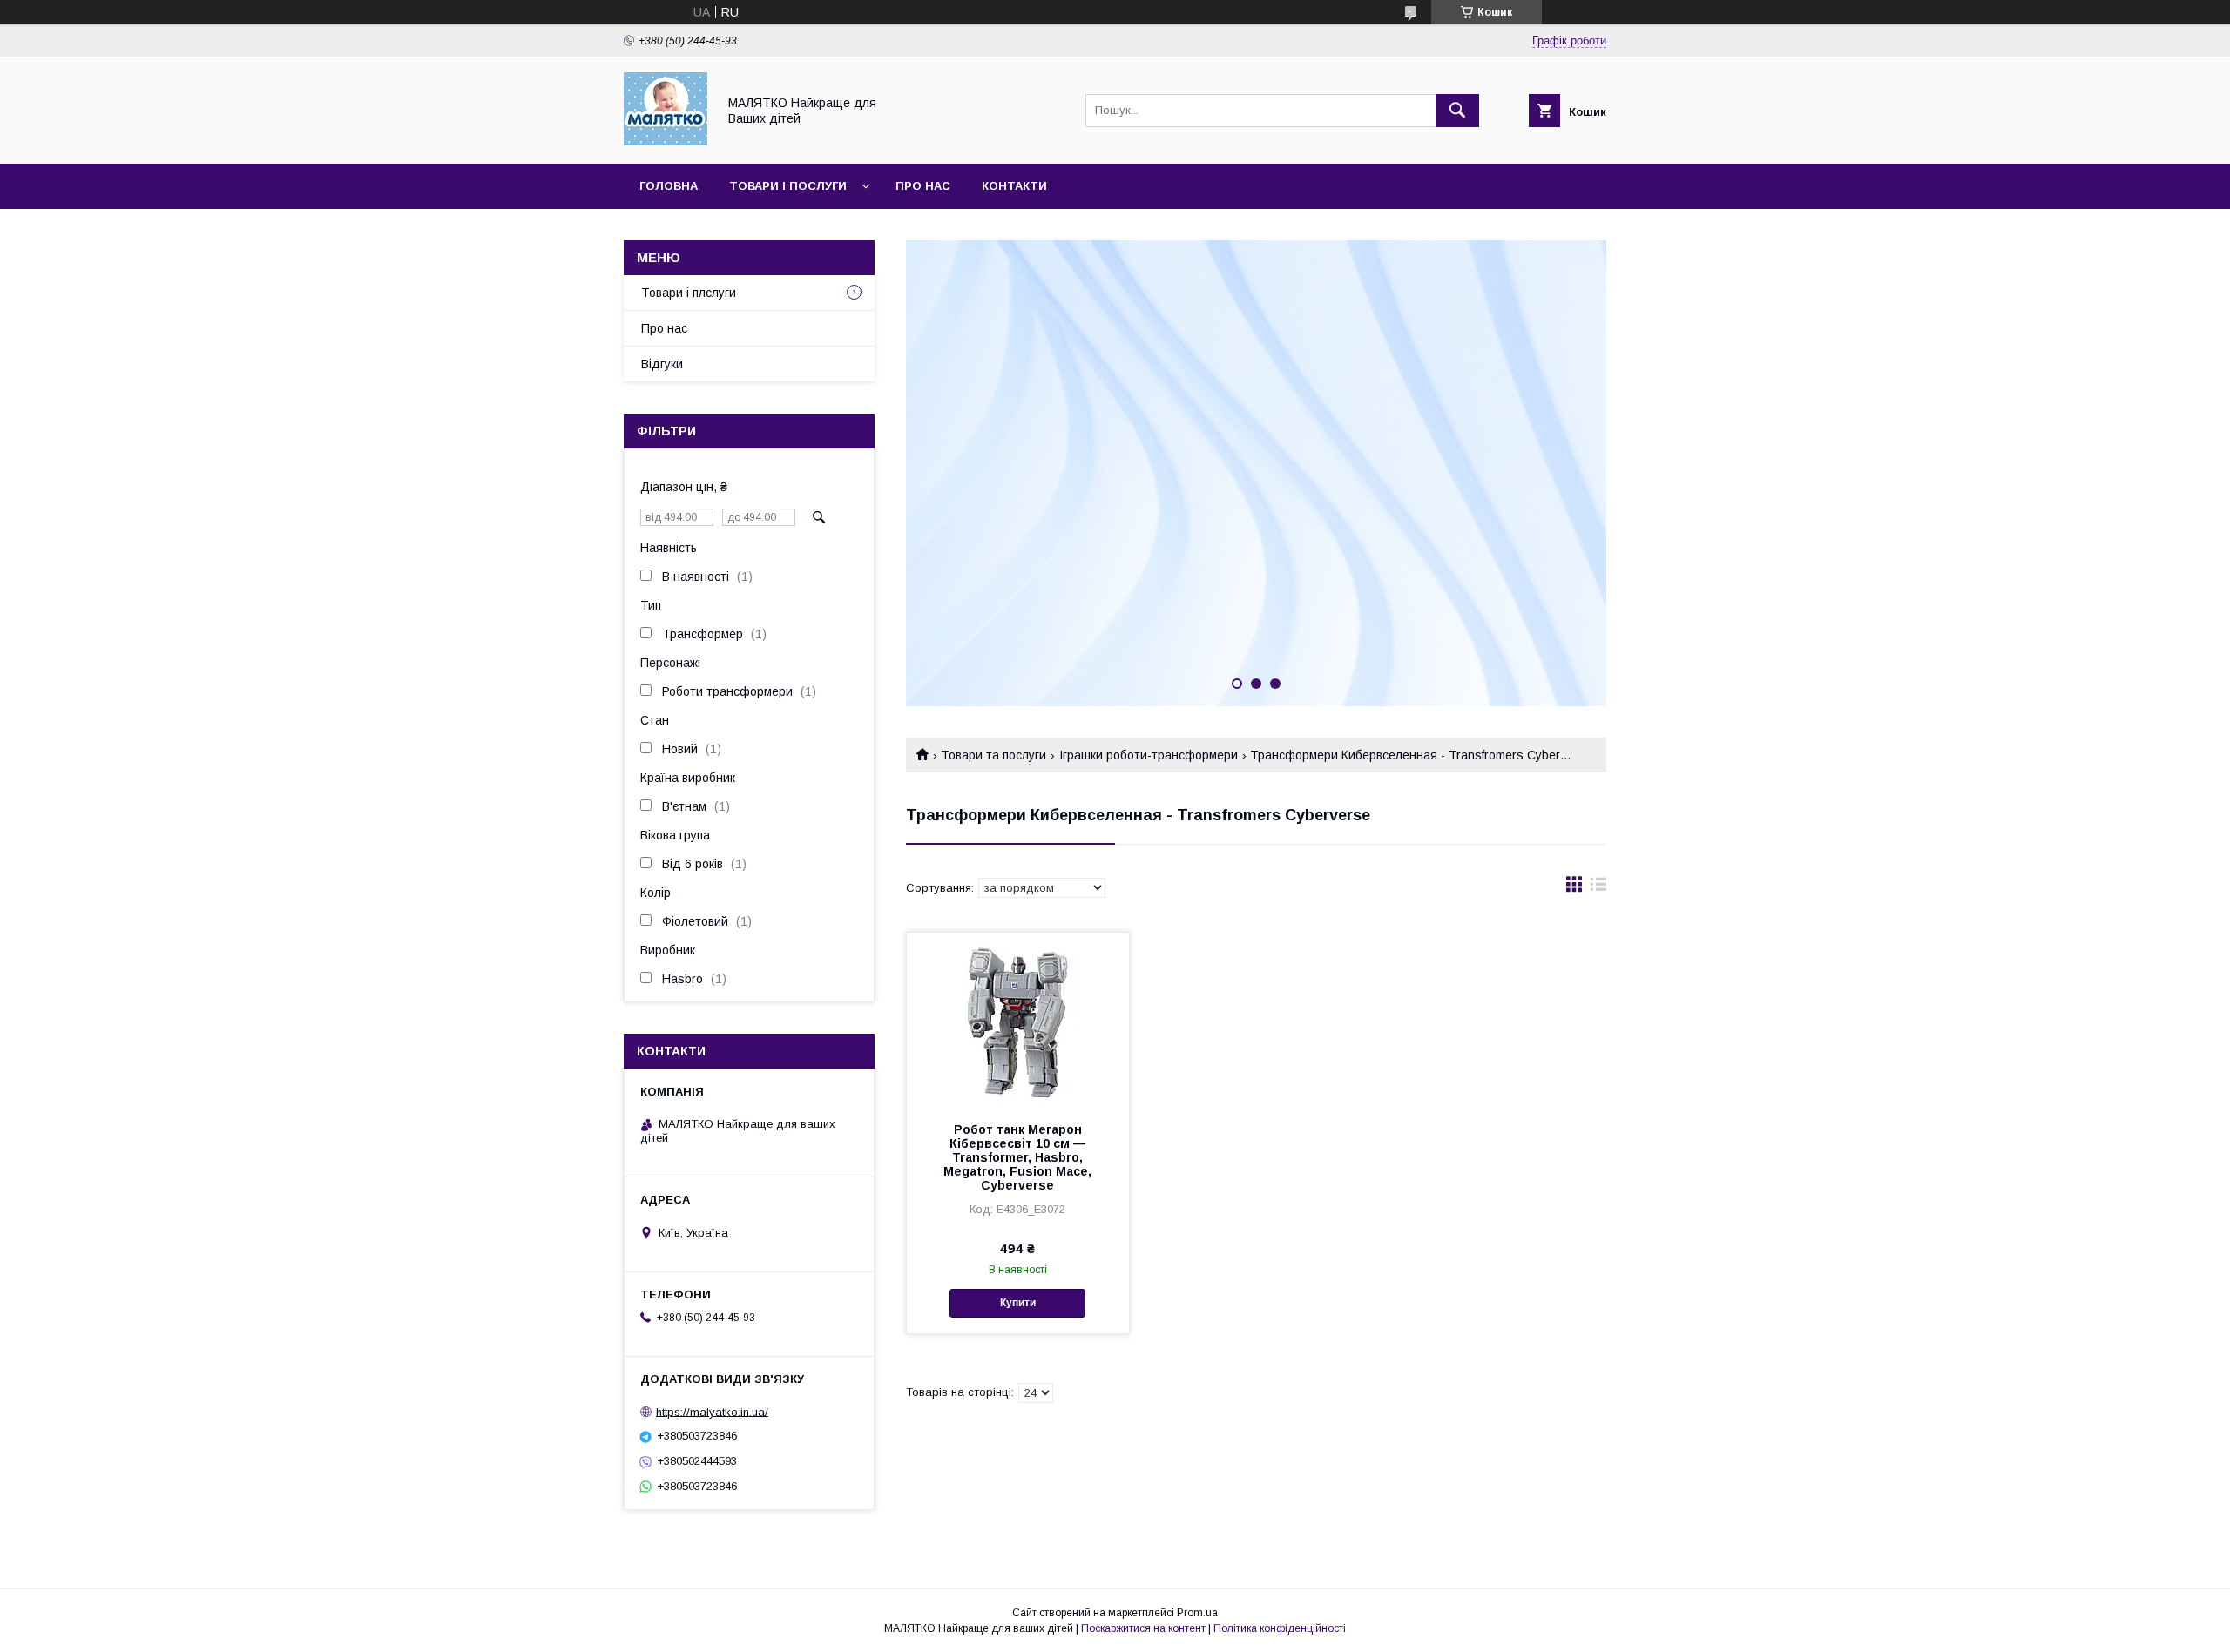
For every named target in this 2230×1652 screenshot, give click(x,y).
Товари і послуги (788, 186)
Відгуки (662, 364)
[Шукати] (1457, 111)
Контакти (1014, 186)
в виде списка (1598, 888)
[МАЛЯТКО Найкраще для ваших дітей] (666, 141)
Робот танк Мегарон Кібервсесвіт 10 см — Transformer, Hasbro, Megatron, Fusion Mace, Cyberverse (1017, 1157)
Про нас (923, 186)
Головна (669, 186)
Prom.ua (1197, 1613)
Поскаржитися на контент (1143, 1628)
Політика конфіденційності (1280, 1628)
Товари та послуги (993, 755)
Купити (1018, 1303)
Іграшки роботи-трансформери (1149, 755)
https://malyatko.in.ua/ (712, 1411)
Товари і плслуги (689, 293)
